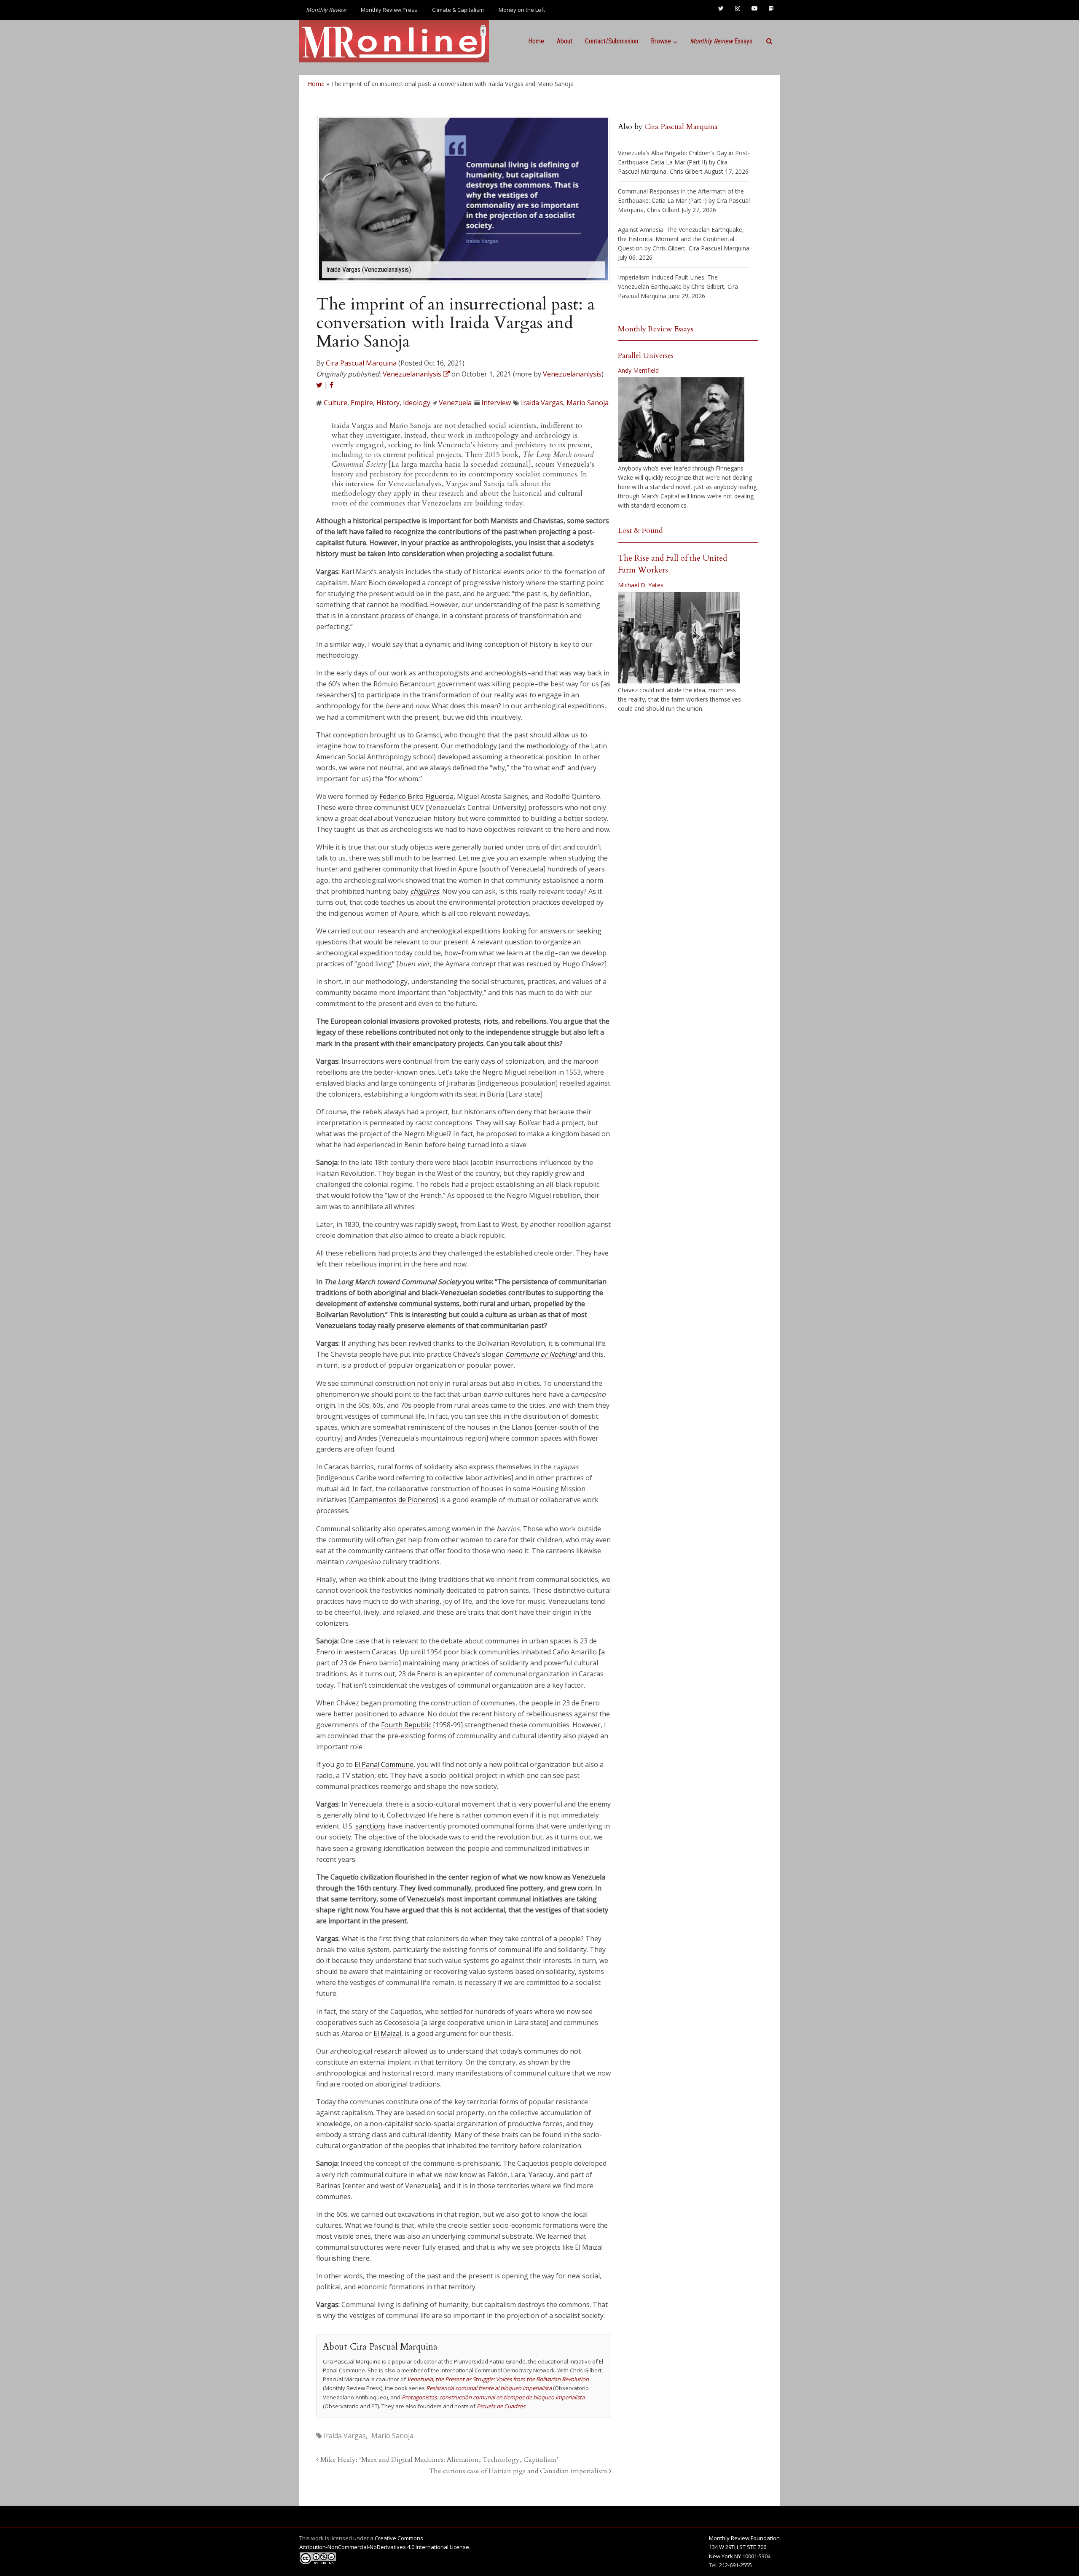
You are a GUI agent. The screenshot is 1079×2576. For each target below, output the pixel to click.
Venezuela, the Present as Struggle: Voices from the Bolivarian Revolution (498, 2379)
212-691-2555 (735, 2565)
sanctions (370, 1826)
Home (536, 41)
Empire (362, 403)
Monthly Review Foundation (744, 2538)
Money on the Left (522, 10)
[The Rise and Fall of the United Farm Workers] (679, 638)
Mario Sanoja (588, 403)
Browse (661, 41)
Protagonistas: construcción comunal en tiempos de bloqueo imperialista (493, 2397)
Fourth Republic (406, 1725)
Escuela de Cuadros (501, 2406)
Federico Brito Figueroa (416, 796)
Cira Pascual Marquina (361, 363)
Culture (336, 403)
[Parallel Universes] (681, 419)
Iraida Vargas (542, 403)
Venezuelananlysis (572, 374)
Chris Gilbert (686, 171)
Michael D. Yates (641, 585)
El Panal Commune (384, 1764)
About (565, 41)
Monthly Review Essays (656, 329)
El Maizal (387, 2033)
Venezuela (455, 403)
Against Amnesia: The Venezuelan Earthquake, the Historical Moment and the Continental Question (681, 239)
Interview (496, 403)
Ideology (417, 403)
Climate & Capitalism (458, 10)
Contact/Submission (612, 41)
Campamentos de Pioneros (393, 1500)
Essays (721, 41)
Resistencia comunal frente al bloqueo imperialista (489, 2388)
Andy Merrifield (638, 370)
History (388, 403)
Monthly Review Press (389, 10)
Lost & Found (640, 531)
